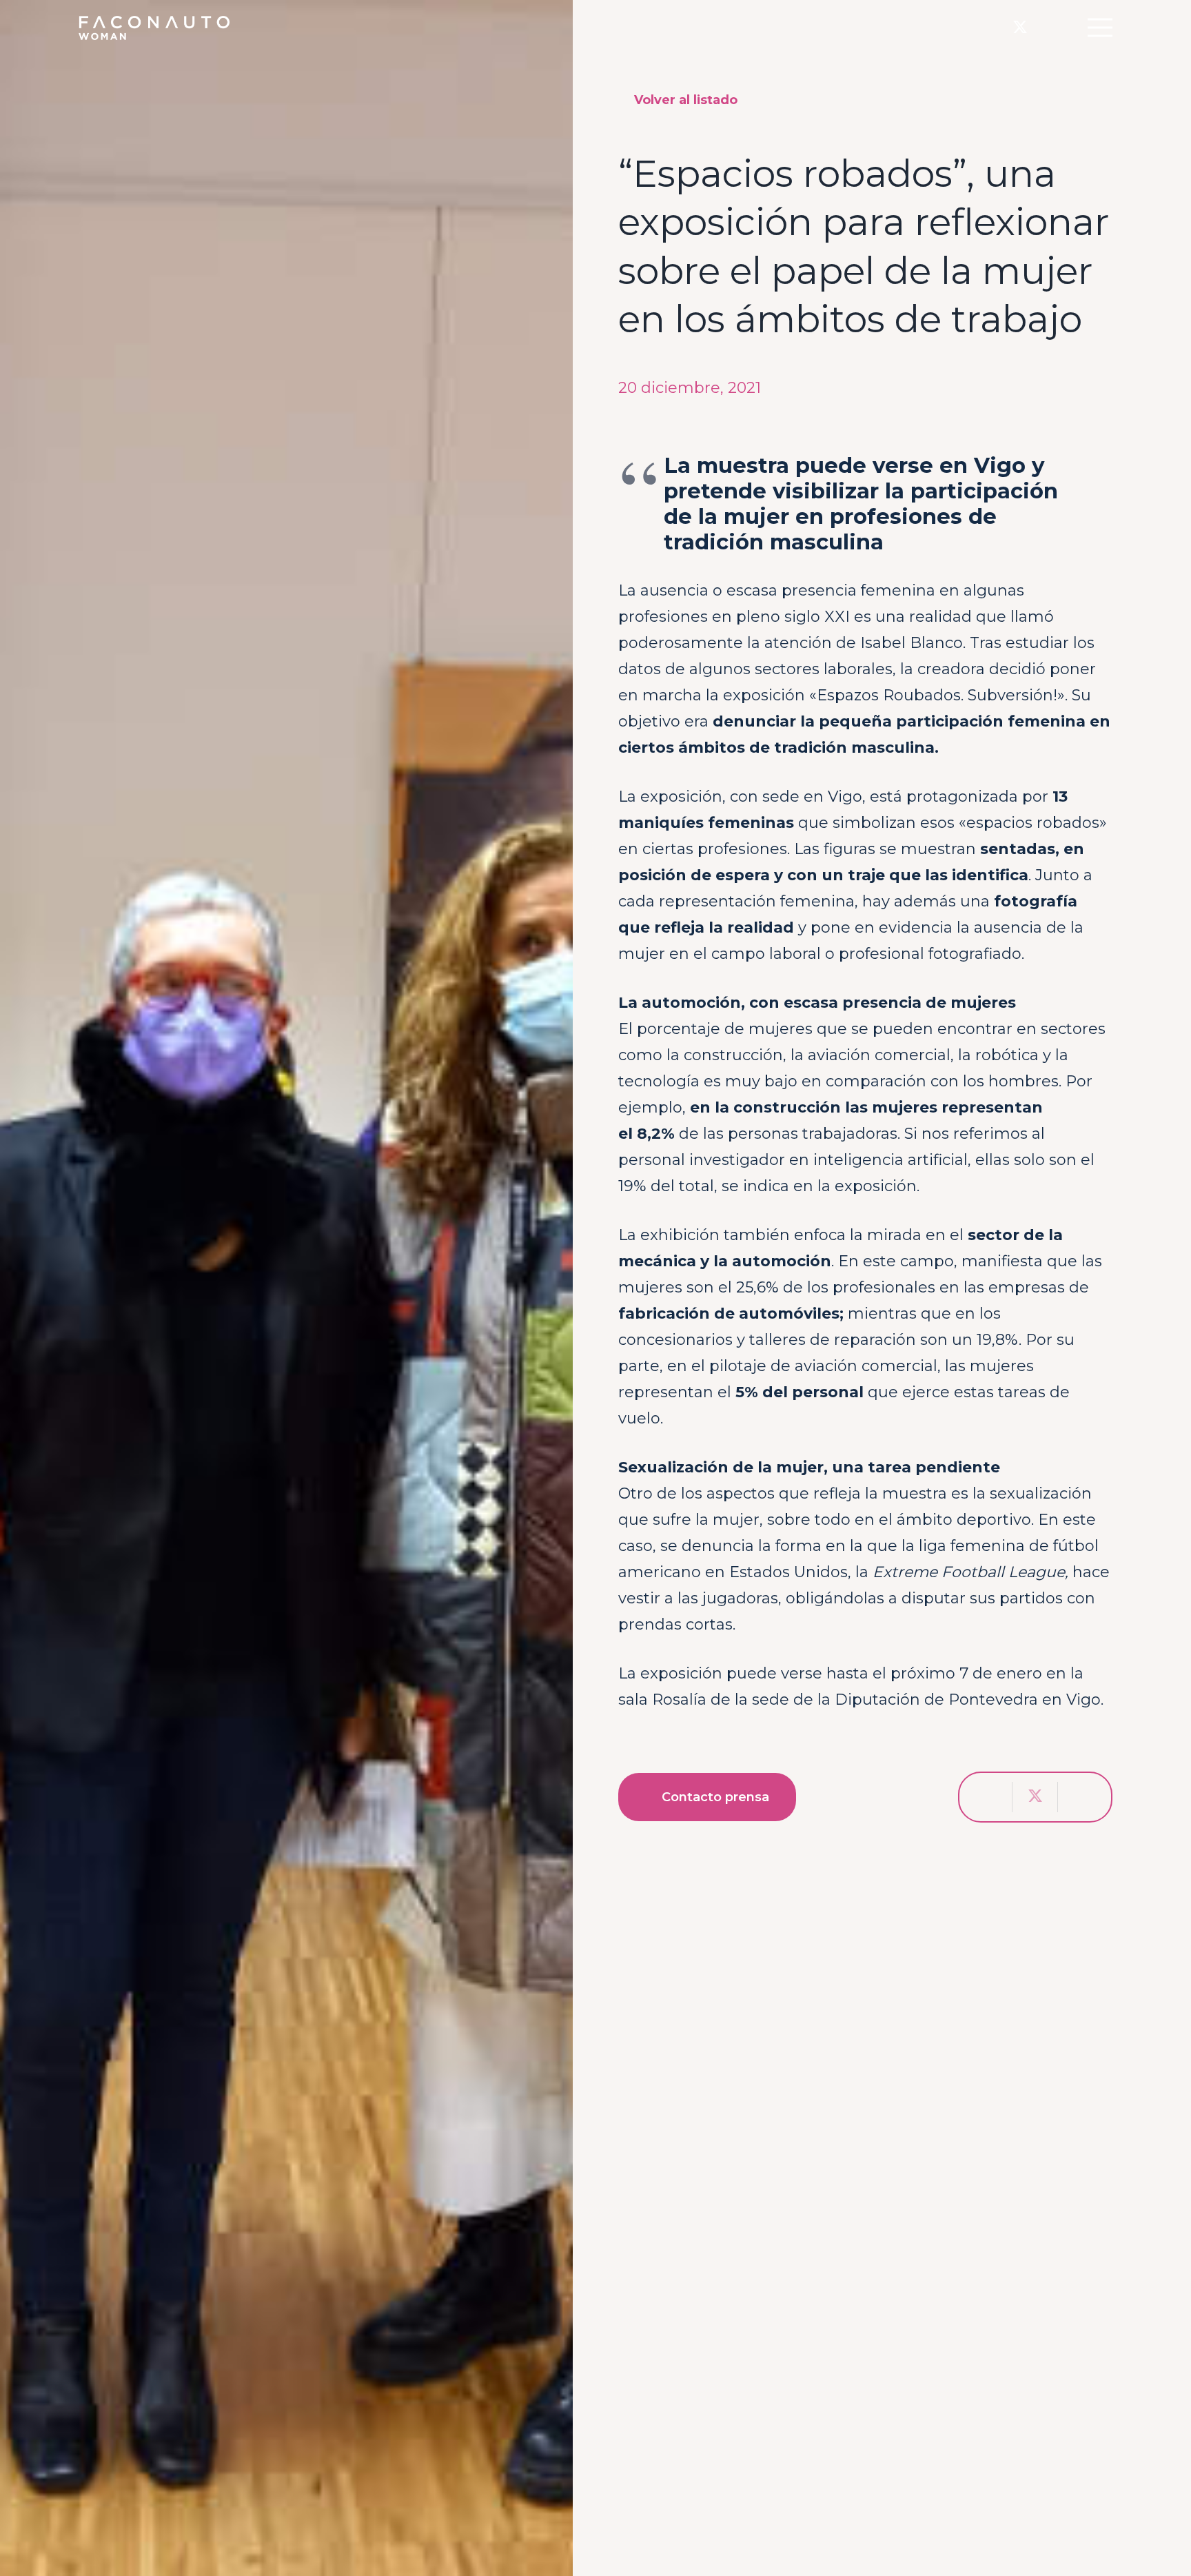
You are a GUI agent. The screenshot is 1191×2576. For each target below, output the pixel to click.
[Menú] (1100, 28)
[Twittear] (1035, 1797)
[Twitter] (1020, 28)
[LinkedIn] (1049, 27)
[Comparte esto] (990, 1797)
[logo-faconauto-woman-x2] (154, 28)
